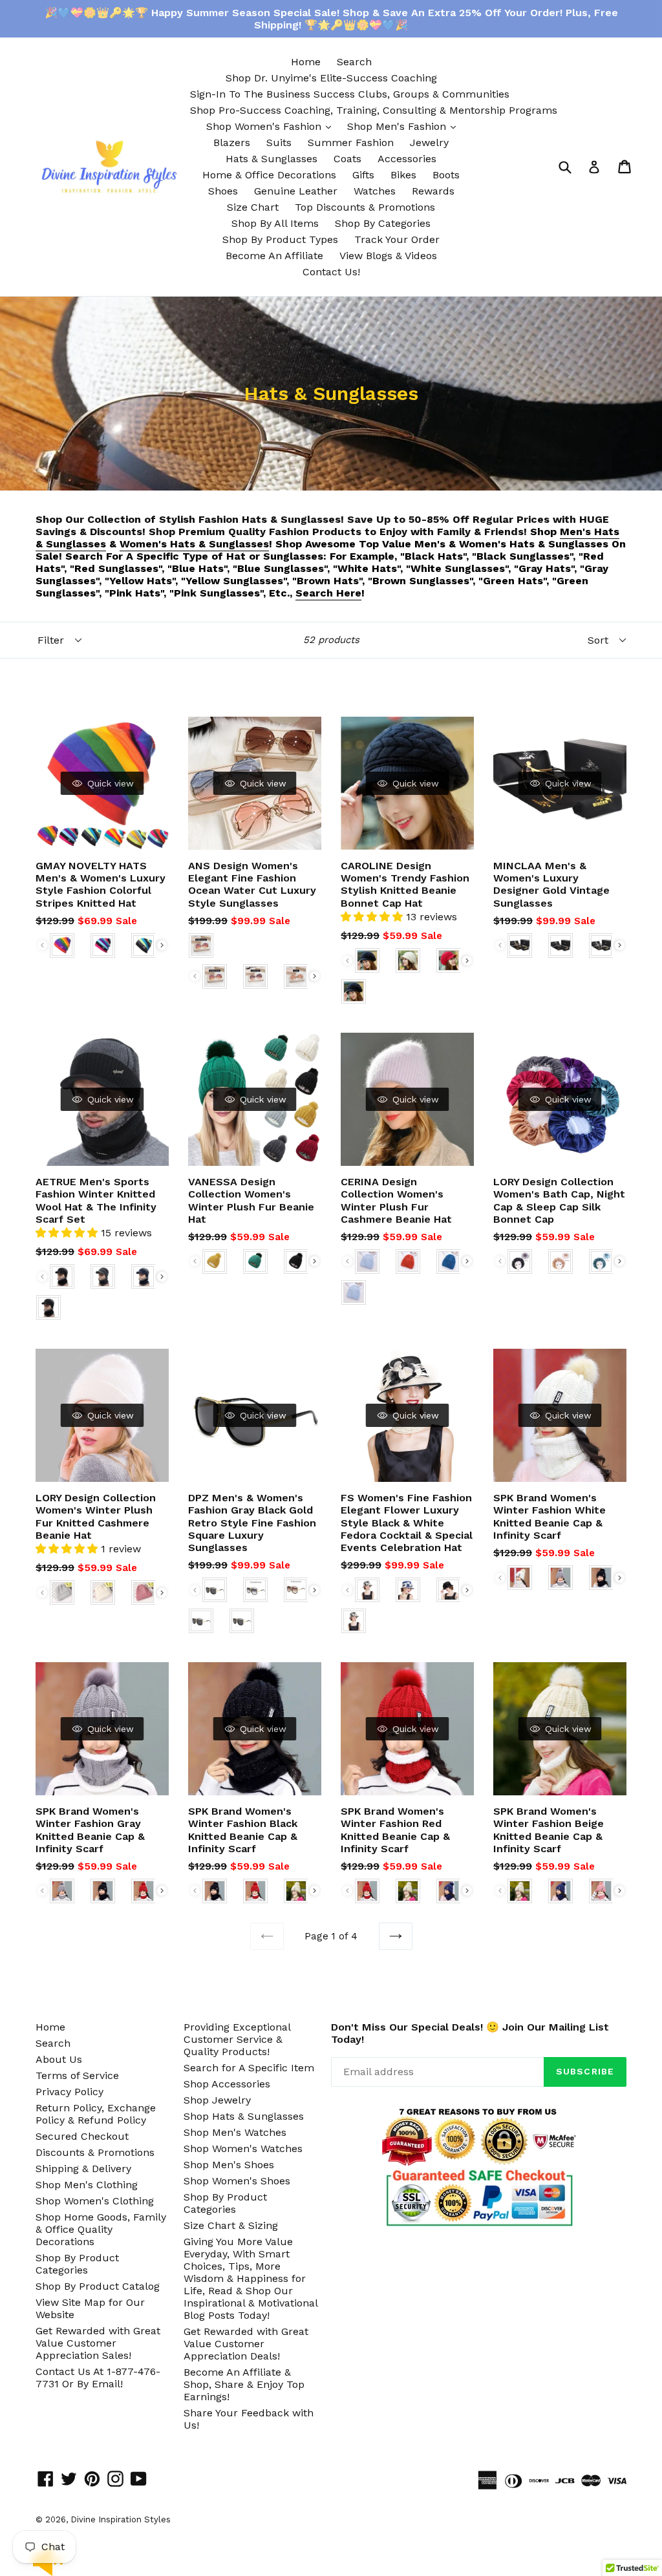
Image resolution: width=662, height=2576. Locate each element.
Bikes (403, 175)
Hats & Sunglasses (272, 159)
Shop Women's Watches (243, 2148)
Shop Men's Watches (235, 2132)
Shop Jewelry (217, 2100)
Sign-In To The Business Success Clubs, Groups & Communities (350, 94)
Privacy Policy (69, 2092)
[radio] (62, 945)
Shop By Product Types (280, 239)
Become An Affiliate (274, 256)
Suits (279, 143)
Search (354, 62)
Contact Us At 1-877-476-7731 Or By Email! (98, 2378)
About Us (59, 2059)
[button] (373, 917)
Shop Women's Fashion (272, 126)
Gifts (363, 175)
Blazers (232, 143)
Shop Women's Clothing (95, 2201)
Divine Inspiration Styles (121, 2519)
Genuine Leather (296, 191)
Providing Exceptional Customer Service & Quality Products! (237, 2039)
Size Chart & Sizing (231, 2225)
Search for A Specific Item (249, 2068)
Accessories (407, 159)
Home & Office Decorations (269, 175)
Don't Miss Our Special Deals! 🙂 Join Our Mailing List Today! (470, 2033)
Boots (446, 175)
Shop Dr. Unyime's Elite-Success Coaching (331, 78)
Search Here (328, 593)
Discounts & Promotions (95, 2152)
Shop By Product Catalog (98, 2286)
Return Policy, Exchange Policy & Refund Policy (96, 2114)
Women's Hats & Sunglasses (194, 544)
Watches (375, 191)
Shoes (223, 191)
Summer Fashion (351, 143)
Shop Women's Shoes (237, 2181)
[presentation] (162, 945)
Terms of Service (77, 2075)
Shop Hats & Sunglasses (244, 2116)
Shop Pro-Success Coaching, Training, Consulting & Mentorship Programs (374, 110)
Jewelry (429, 143)
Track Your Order (397, 239)
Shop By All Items (275, 223)
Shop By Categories (383, 223)
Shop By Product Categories (77, 2264)
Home (306, 62)
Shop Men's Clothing (87, 2185)
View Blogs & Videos (388, 256)
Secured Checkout (82, 2136)
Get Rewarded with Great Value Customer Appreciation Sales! (98, 2343)
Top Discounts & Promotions (365, 207)
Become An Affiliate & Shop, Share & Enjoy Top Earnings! (244, 2384)
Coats (347, 159)
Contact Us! (331, 272)
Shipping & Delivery (83, 2169)
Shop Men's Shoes (229, 2165)
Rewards (433, 191)
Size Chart (253, 207)
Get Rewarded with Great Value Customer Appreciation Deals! (246, 2344)
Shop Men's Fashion (405, 126)
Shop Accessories (227, 2084)
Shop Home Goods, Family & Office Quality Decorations (101, 2229)
